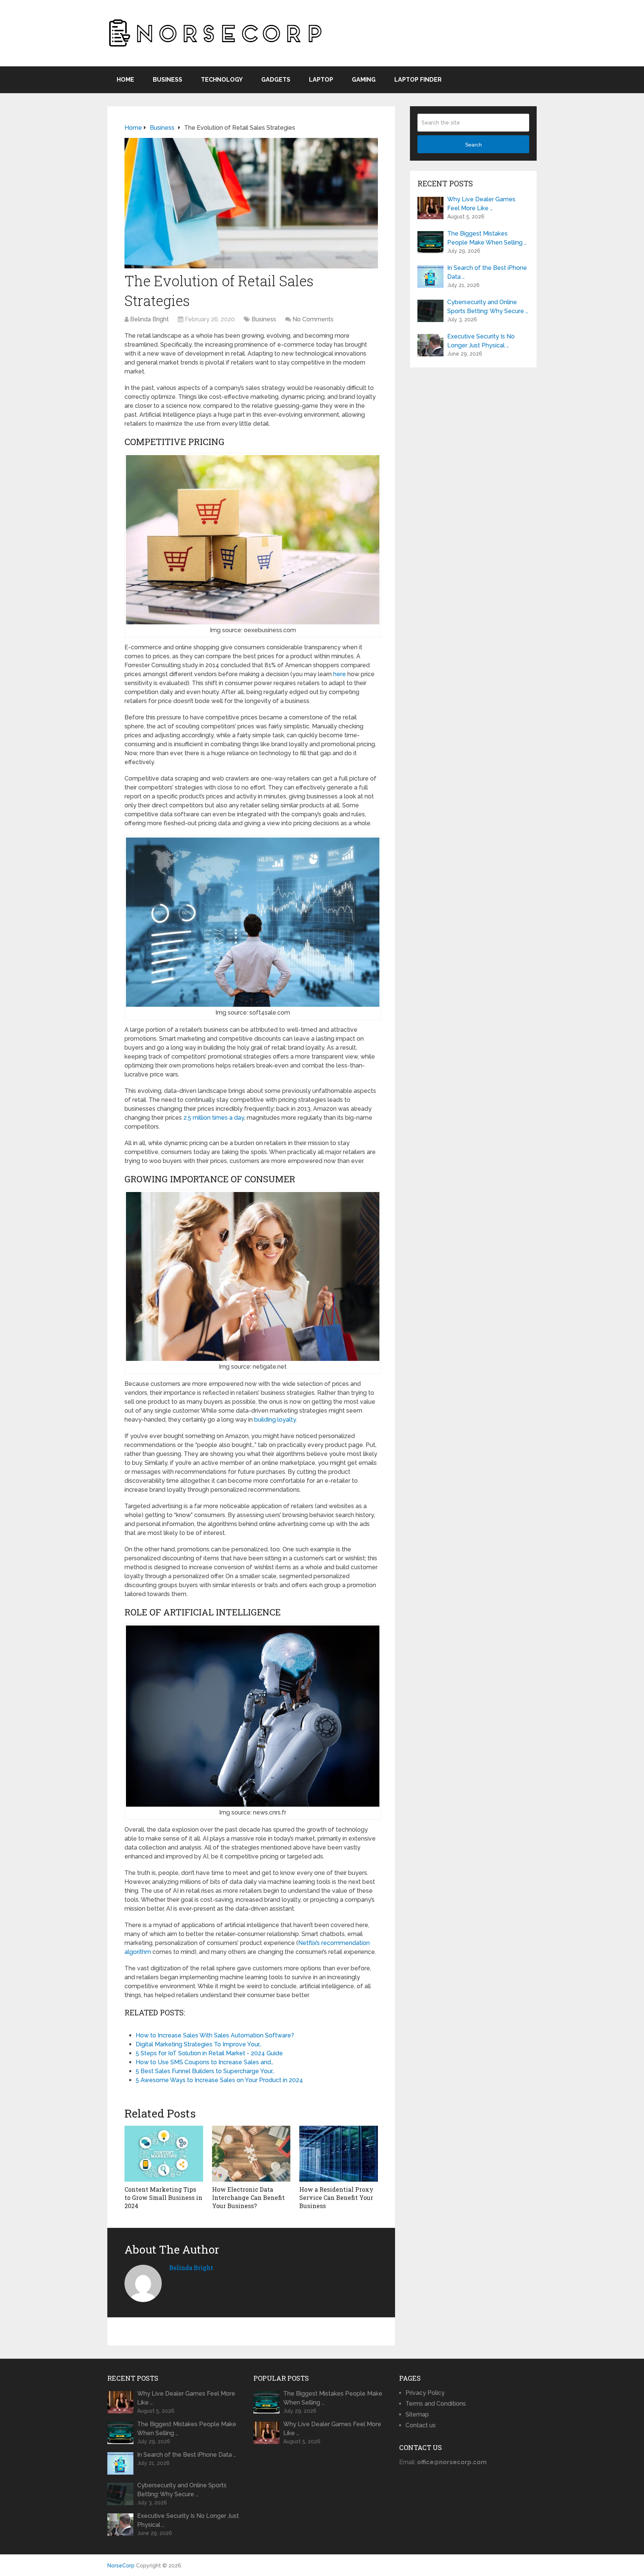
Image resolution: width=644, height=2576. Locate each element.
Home (125, 80)
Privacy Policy (425, 2393)
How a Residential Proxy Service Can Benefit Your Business (336, 2198)
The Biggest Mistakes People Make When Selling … (487, 238)
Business (168, 80)
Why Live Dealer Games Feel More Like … (481, 204)
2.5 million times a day (214, 1118)
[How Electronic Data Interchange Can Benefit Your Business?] (251, 2154)
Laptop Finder (418, 80)
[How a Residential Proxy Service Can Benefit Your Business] (339, 2154)
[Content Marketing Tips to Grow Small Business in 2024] (164, 2154)
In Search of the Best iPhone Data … (487, 272)
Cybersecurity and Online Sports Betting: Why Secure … (488, 307)
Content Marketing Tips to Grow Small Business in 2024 (163, 2198)
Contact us (421, 2425)
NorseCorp (121, 2566)
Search (473, 145)
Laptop (321, 80)
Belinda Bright (149, 319)
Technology (222, 80)
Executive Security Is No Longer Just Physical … (481, 341)
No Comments (313, 319)
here (340, 674)
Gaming (364, 80)
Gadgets (276, 80)
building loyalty (275, 1420)
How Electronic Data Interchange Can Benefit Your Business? (248, 2198)
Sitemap (417, 2414)
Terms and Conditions (436, 2404)
